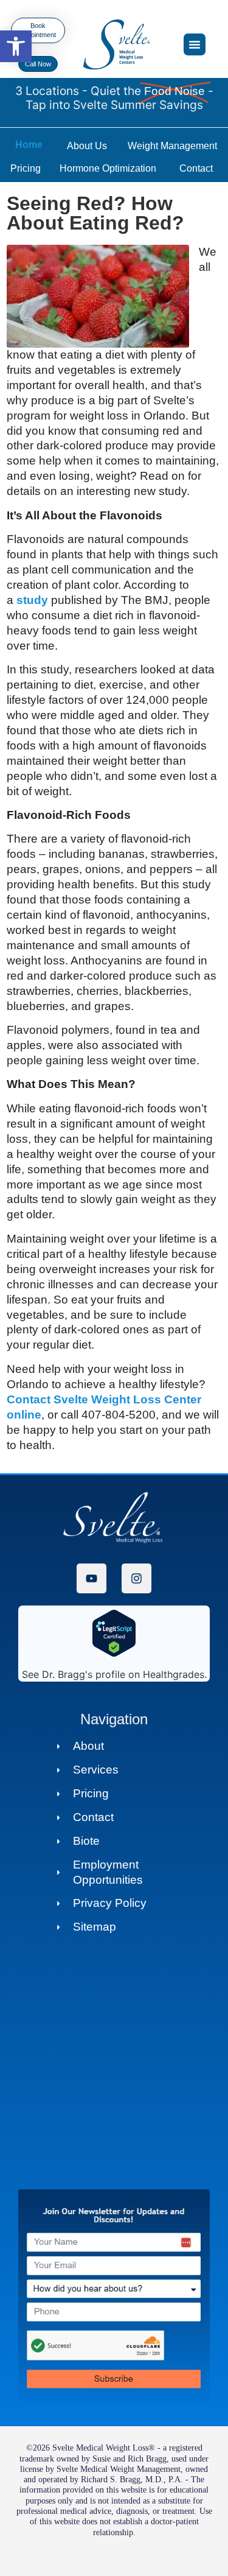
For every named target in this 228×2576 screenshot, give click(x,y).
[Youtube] (92, 1578)
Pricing (26, 168)
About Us (87, 146)
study (32, 600)
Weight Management (172, 146)
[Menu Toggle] (195, 44)
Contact (196, 168)
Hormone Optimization (108, 168)
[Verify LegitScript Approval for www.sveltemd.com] (114, 1654)
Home (29, 145)
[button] (16, 46)
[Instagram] (136, 1578)
